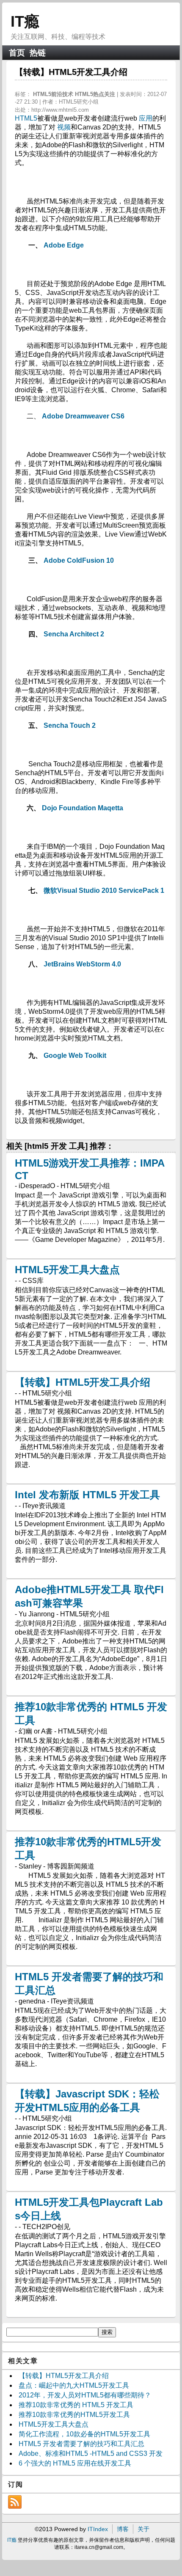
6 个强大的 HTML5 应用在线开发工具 (75, 2463)
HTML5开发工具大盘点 (67, 1270)
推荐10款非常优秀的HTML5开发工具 (74, 2415)
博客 (123, 2529)
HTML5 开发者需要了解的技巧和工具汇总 (81, 2444)
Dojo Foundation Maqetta (83, 808)
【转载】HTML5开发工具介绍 (83, 1382)
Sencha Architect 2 (74, 634)
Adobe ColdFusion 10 (79, 560)
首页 (17, 53)
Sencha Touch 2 (70, 725)
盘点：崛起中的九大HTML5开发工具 (74, 2385)
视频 (64, 127)
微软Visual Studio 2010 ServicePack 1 (104, 890)
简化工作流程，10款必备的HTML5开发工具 (84, 2434)
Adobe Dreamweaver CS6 (83, 416)
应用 (146, 118)
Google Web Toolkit (75, 1055)
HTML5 (26, 118)
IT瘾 (25, 21)
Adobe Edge (64, 245)
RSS (15, 2502)
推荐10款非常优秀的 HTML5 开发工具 (76, 2405)
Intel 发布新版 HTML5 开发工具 (87, 1495)
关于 (143, 2529)
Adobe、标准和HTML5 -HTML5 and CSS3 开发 (91, 2454)
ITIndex (98, 2529)
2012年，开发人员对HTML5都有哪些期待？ (85, 2395)
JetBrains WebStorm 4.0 (82, 964)
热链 (38, 53)
